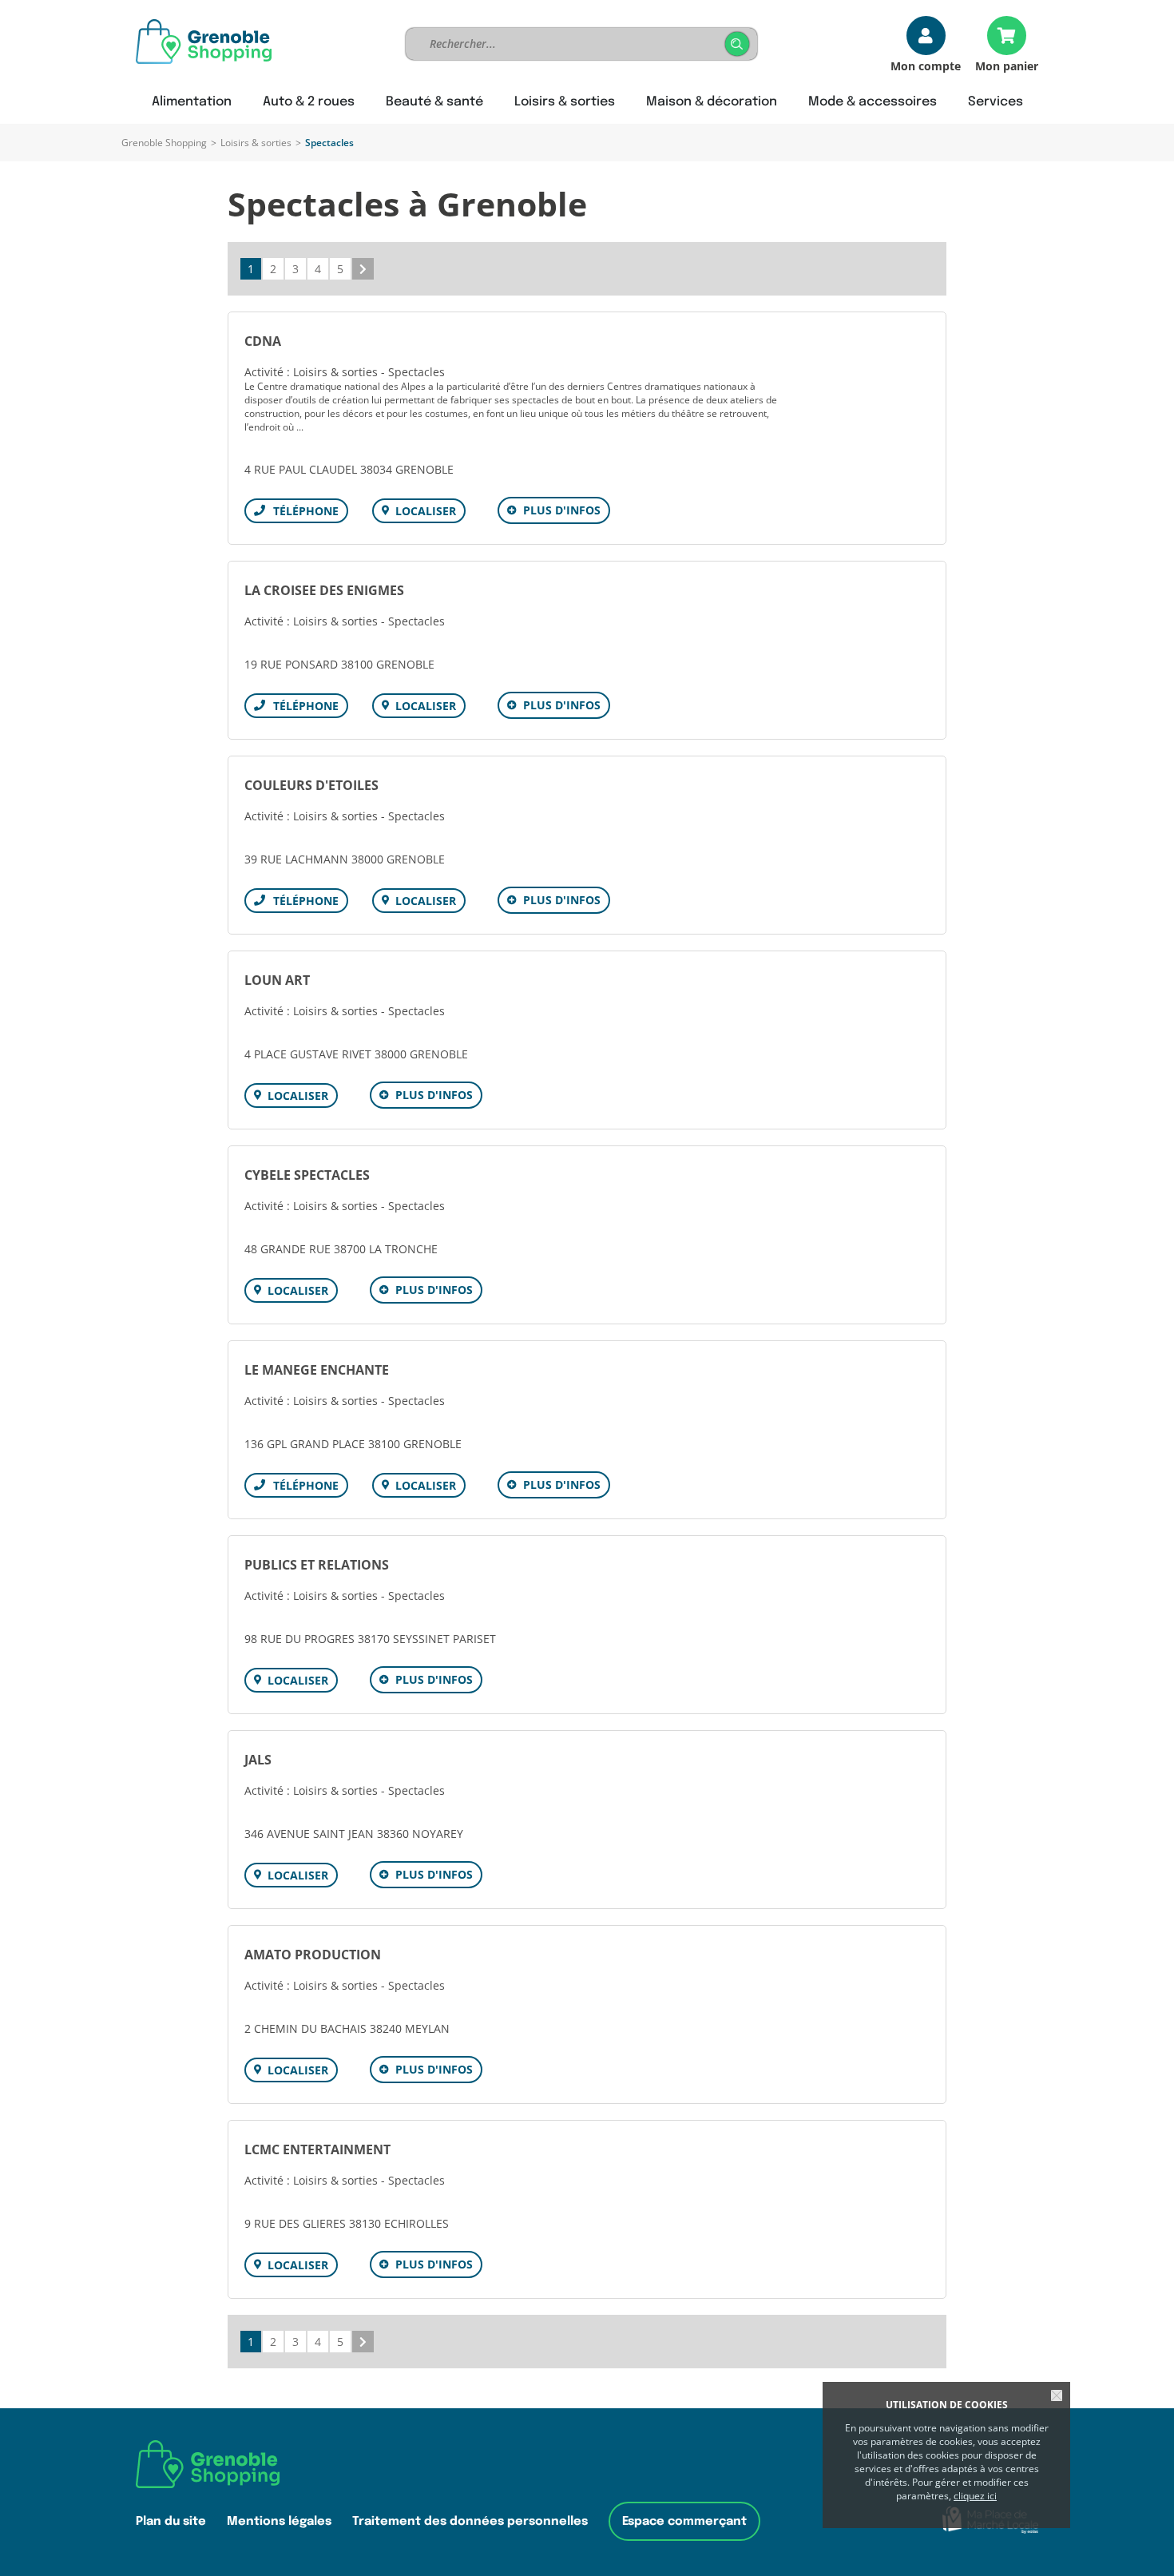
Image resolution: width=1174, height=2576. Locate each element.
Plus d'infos (562, 510)
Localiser (426, 511)
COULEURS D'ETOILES (311, 785)
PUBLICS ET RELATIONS (317, 1565)
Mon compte (926, 65)
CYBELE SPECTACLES (307, 1175)
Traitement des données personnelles (470, 2521)
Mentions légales (279, 2521)
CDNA (263, 341)
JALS (258, 1760)
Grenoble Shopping (164, 143)
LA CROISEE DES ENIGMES (324, 590)
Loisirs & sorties (256, 143)
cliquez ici (975, 2496)
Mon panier (1007, 65)
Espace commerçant (684, 2521)
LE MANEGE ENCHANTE (317, 1370)
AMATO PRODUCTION (313, 1955)
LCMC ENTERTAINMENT (317, 2149)
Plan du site (171, 2521)
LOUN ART (277, 980)
